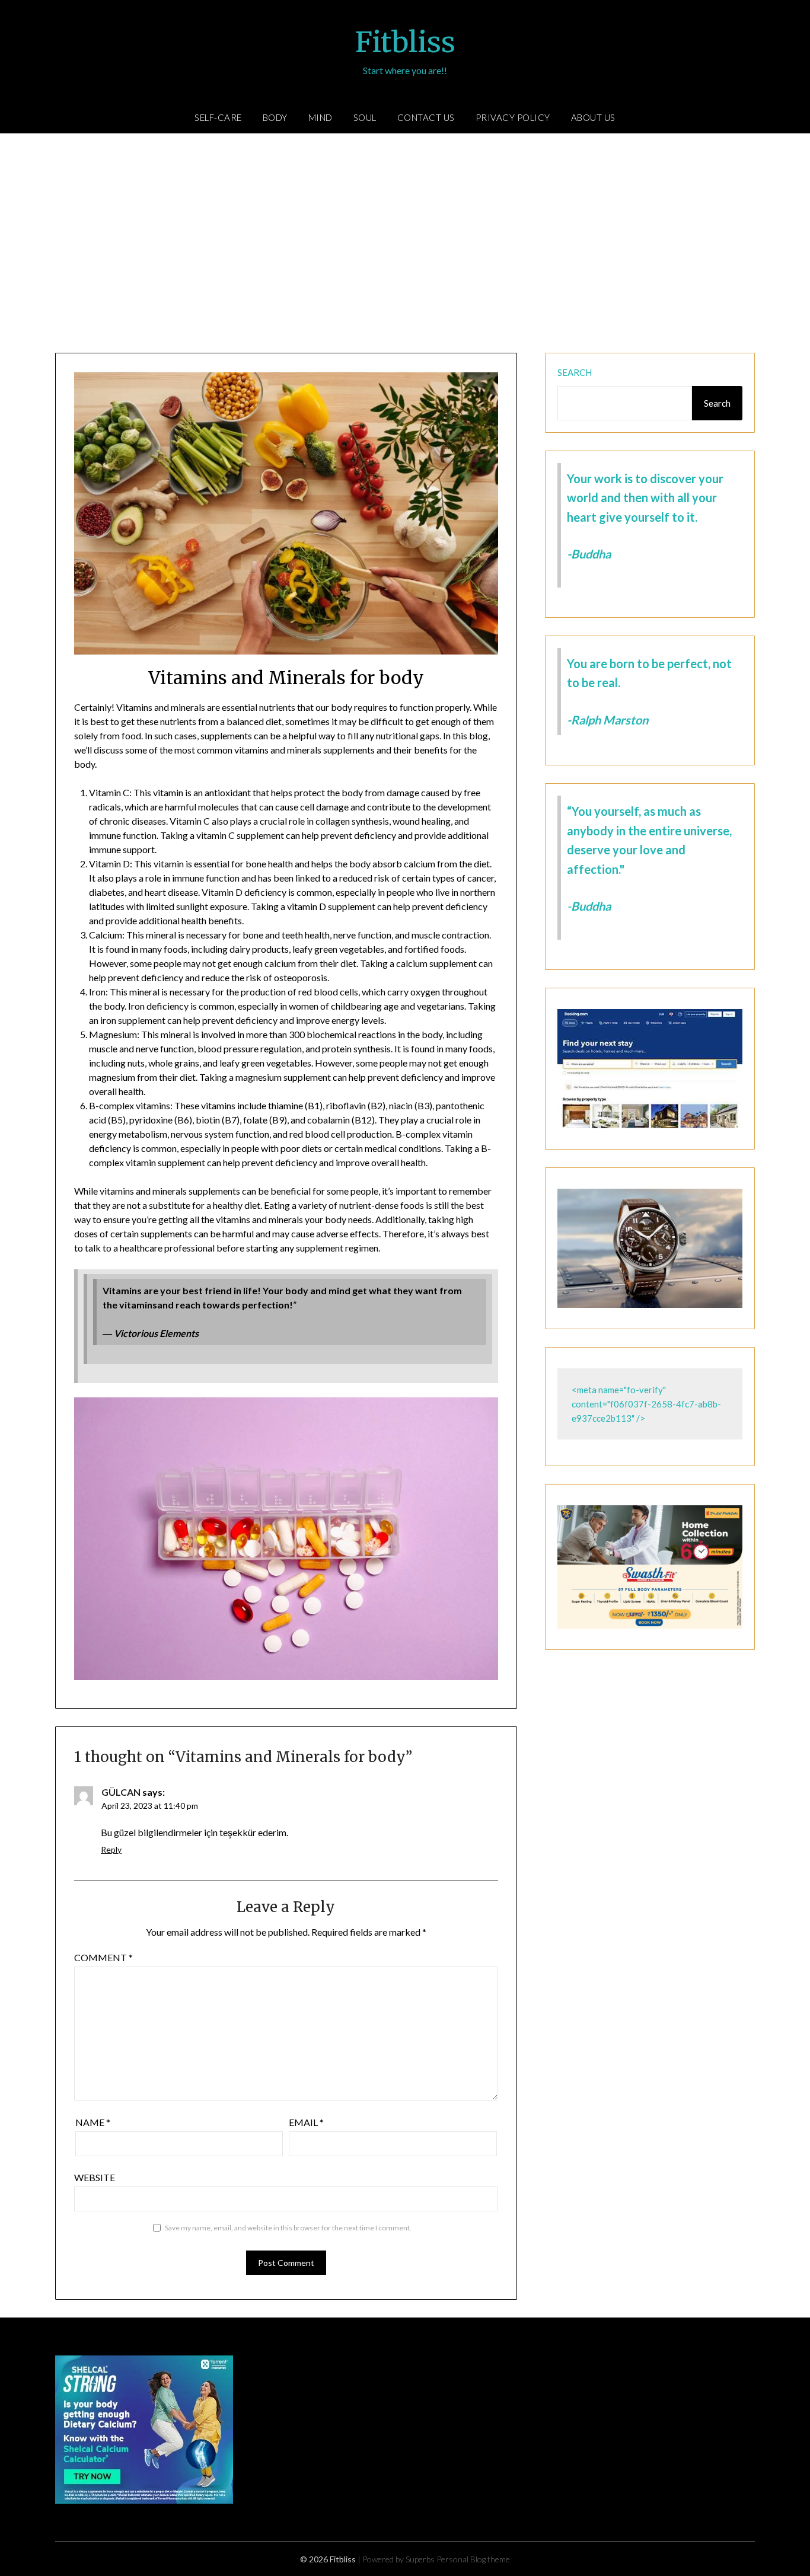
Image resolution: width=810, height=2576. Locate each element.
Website (95, 2177)
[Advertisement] (405, 246)
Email (306, 2122)
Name (93, 2122)
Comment (103, 1957)
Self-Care (218, 117)
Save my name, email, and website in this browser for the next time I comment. (288, 2228)
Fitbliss (405, 42)
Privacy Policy (513, 117)
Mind (321, 117)
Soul (365, 117)
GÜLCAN (121, 1792)
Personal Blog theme (473, 2559)
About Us (593, 117)
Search (575, 372)
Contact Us (426, 117)
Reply (111, 1849)
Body (275, 117)
